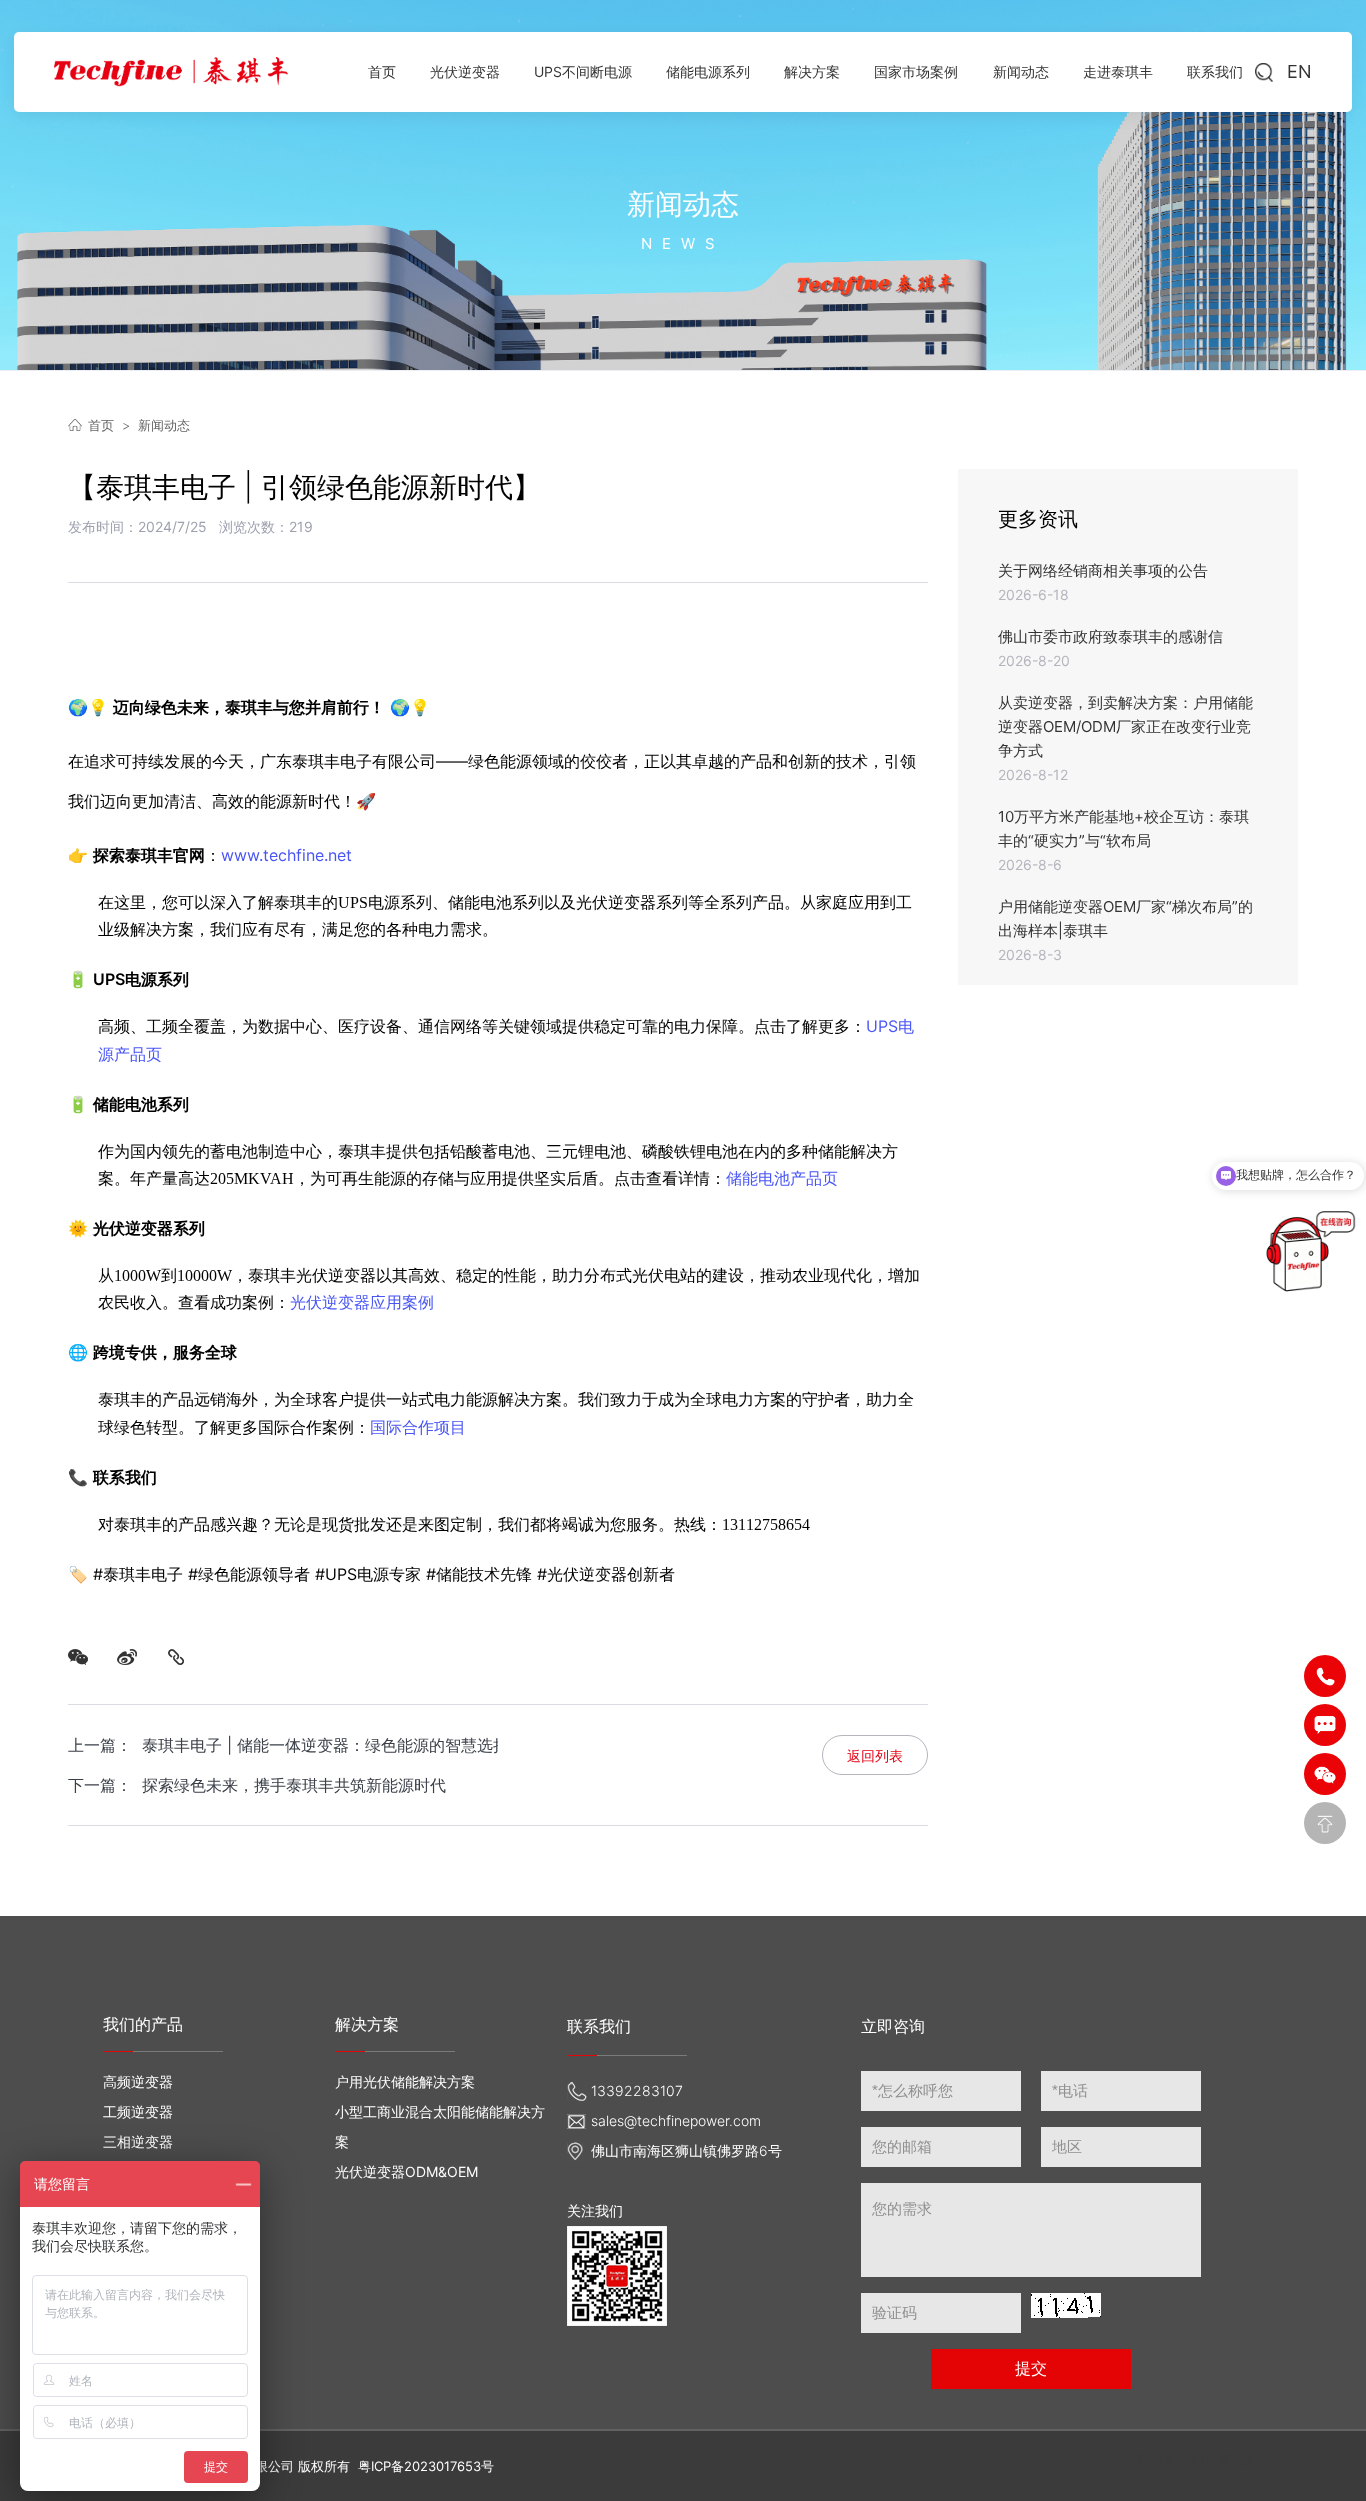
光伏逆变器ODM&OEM (406, 2171)
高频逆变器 (138, 2081)
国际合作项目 (418, 1427)
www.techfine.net (286, 855)
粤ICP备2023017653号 (426, 2466)
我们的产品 (143, 2024)
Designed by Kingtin (1200, 2459)
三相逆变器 (138, 2141)
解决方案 (367, 2024)
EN (1299, 71)
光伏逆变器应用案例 (362, 1302)
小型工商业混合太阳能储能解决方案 (440, 2126)
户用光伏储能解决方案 (405, 2081)
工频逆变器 (138, 2111)
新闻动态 (164, 425)
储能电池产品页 (782, 1178)
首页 (101, 425)
